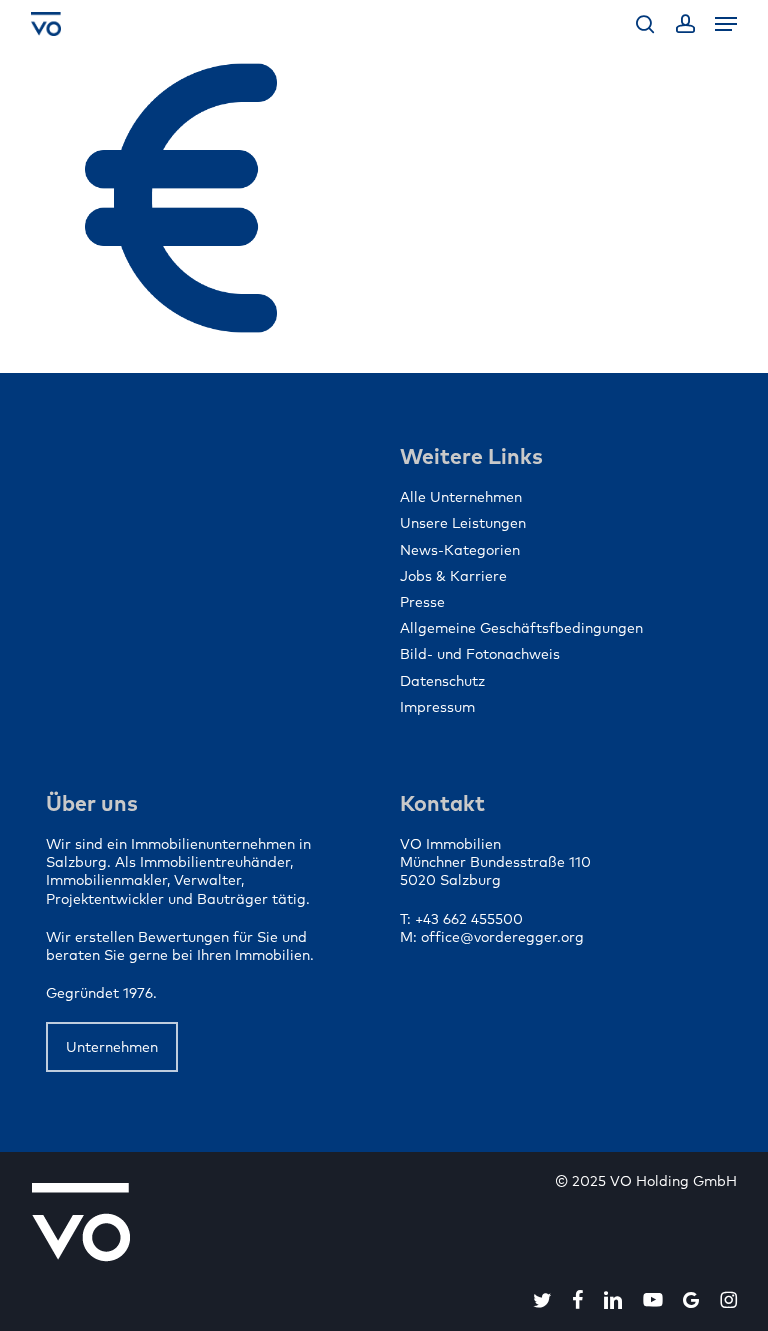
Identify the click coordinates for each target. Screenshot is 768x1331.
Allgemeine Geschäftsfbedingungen (521, 628)
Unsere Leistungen (463, 523)
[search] (645, 24)
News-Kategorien (460, 550)
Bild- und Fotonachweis (480, 654)
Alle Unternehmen (461, 497)
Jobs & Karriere (453, 576)
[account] (684, 24)
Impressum (437, 707)
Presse (422, 602)
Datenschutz (442, 681)
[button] (726, 24)
